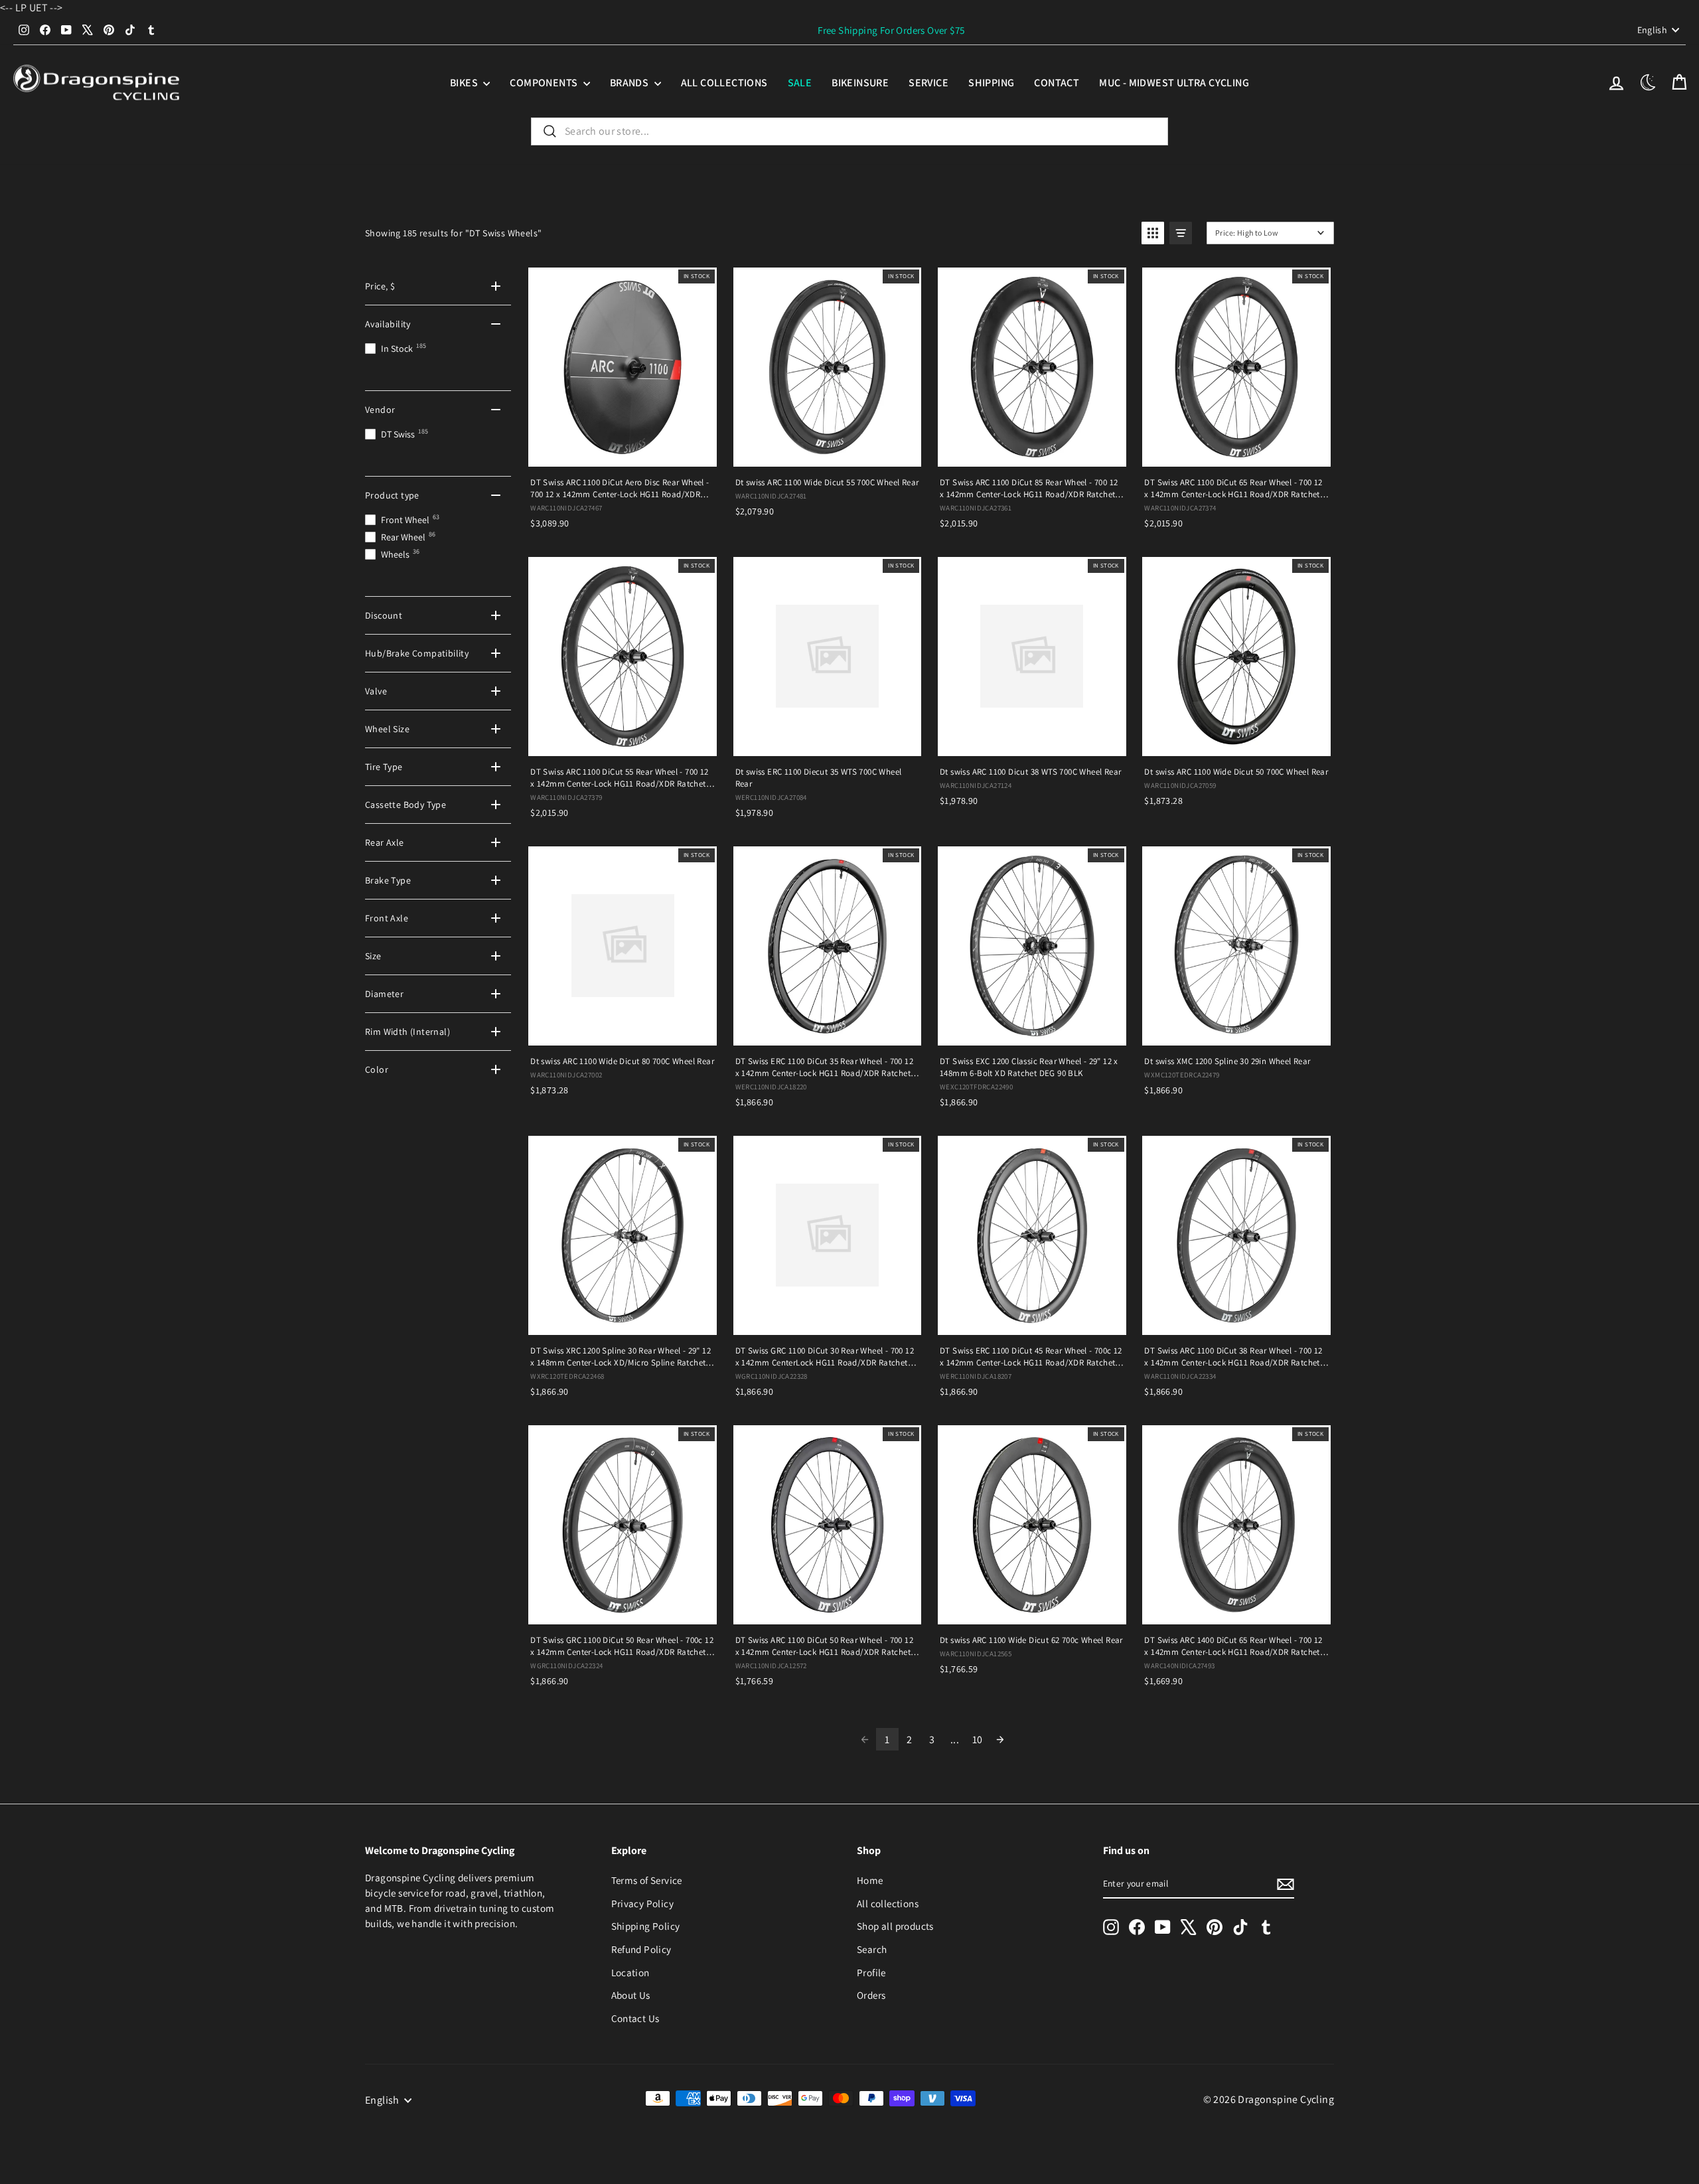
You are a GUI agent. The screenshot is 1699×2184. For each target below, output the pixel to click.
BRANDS (630, 83)
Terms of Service (647, 1880)
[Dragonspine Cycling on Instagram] (1111, 1927)
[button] (1153, 233)
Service (928, 83)
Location (630, 1972)
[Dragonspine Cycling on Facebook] (1137, 1927)
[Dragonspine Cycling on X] (1189, 1927)
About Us (631, 1995)
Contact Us (635, 2018)
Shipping (991, 83)
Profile (871, 1972)
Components (545, 83)
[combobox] (849, 131)
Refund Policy (641, 1949)
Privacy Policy (643, 1903)
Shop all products (895, 1926)
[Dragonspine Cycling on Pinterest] (1215, 1927)
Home (870, 1880)
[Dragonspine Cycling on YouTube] (1163, 1927)
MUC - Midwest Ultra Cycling (1174, 83)
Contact (1057, 83)
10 (978, 1740)
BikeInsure (860, 83)
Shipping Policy (646, 1926)
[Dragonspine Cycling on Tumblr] (1266, 1927)
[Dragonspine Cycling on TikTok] (1240, 1927)
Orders (871, 1995)
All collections (724, 83)
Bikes (465, 83)
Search (872, 1949)
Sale (800, 83)
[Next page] (1000, 1739)
